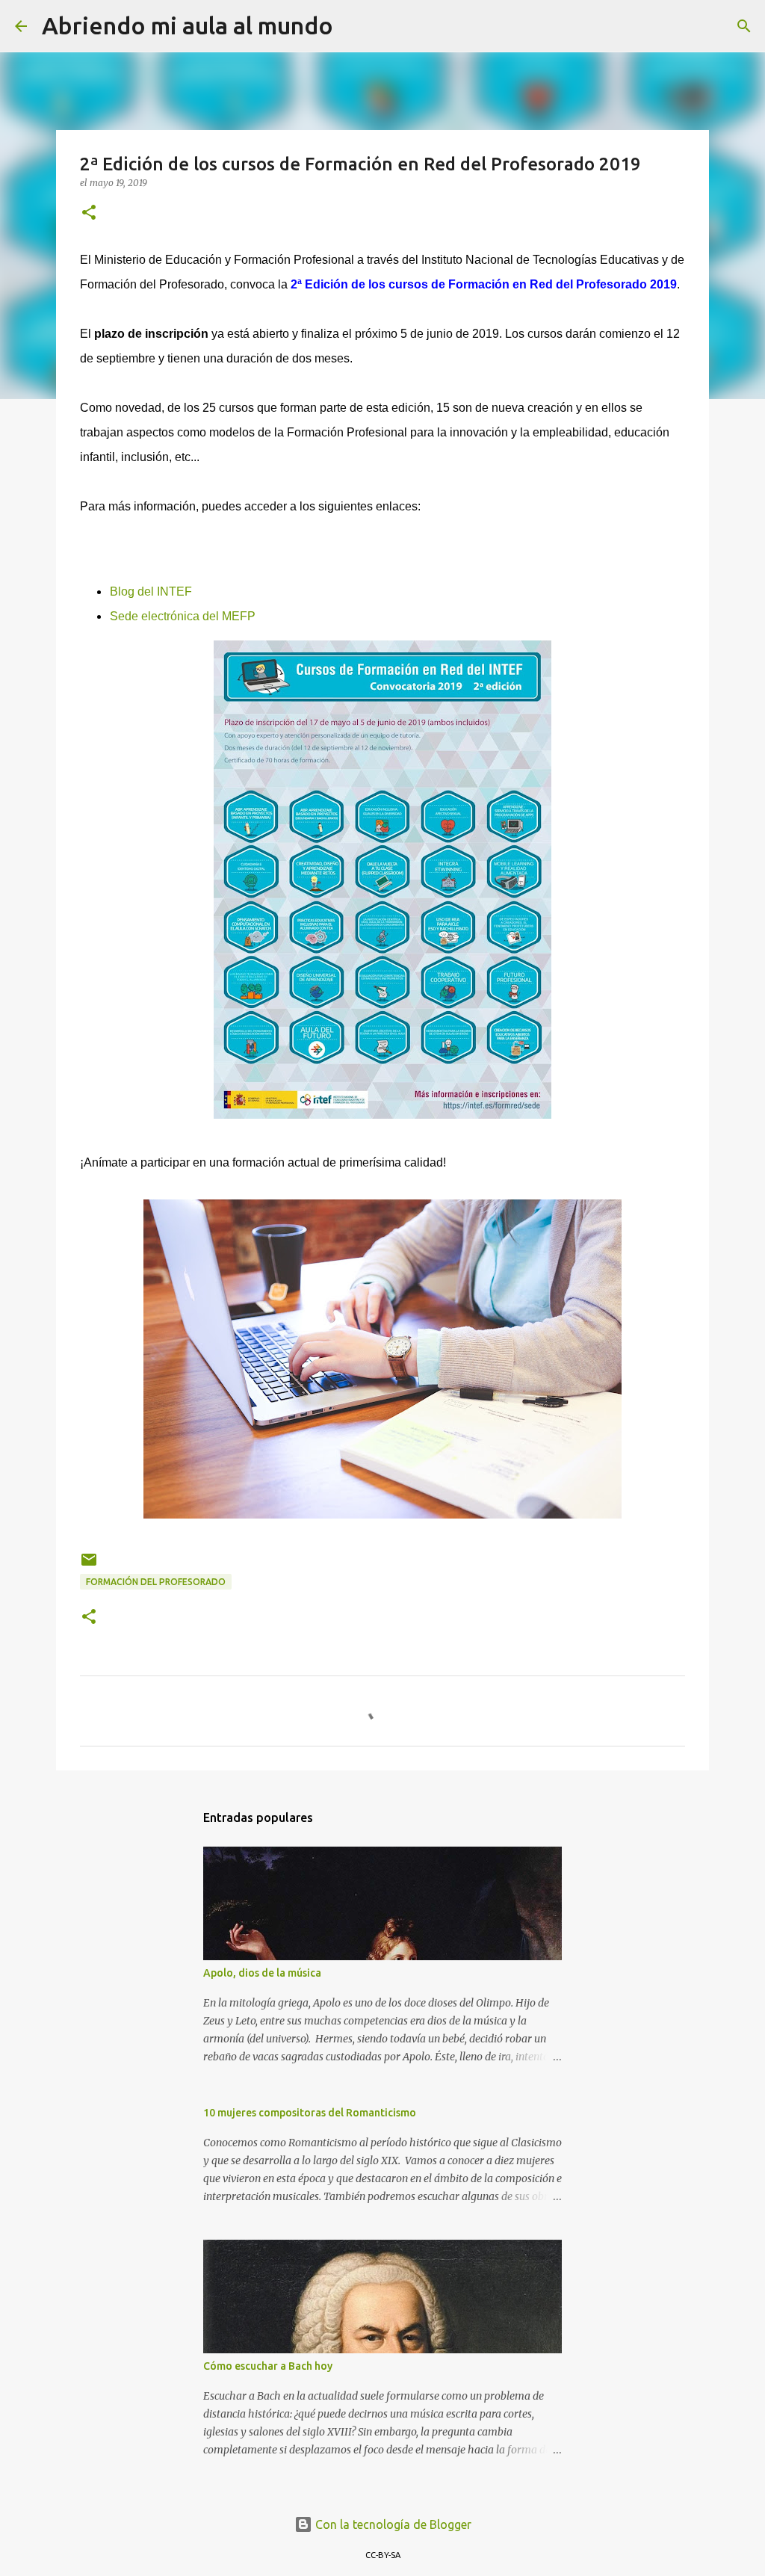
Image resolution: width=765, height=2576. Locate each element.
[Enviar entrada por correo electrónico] (89, 1565)
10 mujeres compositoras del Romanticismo (310, 2113)
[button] (89, 213)
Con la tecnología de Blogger (392, 2524)
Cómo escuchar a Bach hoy (268, 2366)
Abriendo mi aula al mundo (188, 25)
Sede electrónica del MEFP (183, 616)
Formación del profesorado (156, 1582)
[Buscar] (354, 26)
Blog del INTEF (151, 592)
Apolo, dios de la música (262, 1973)
